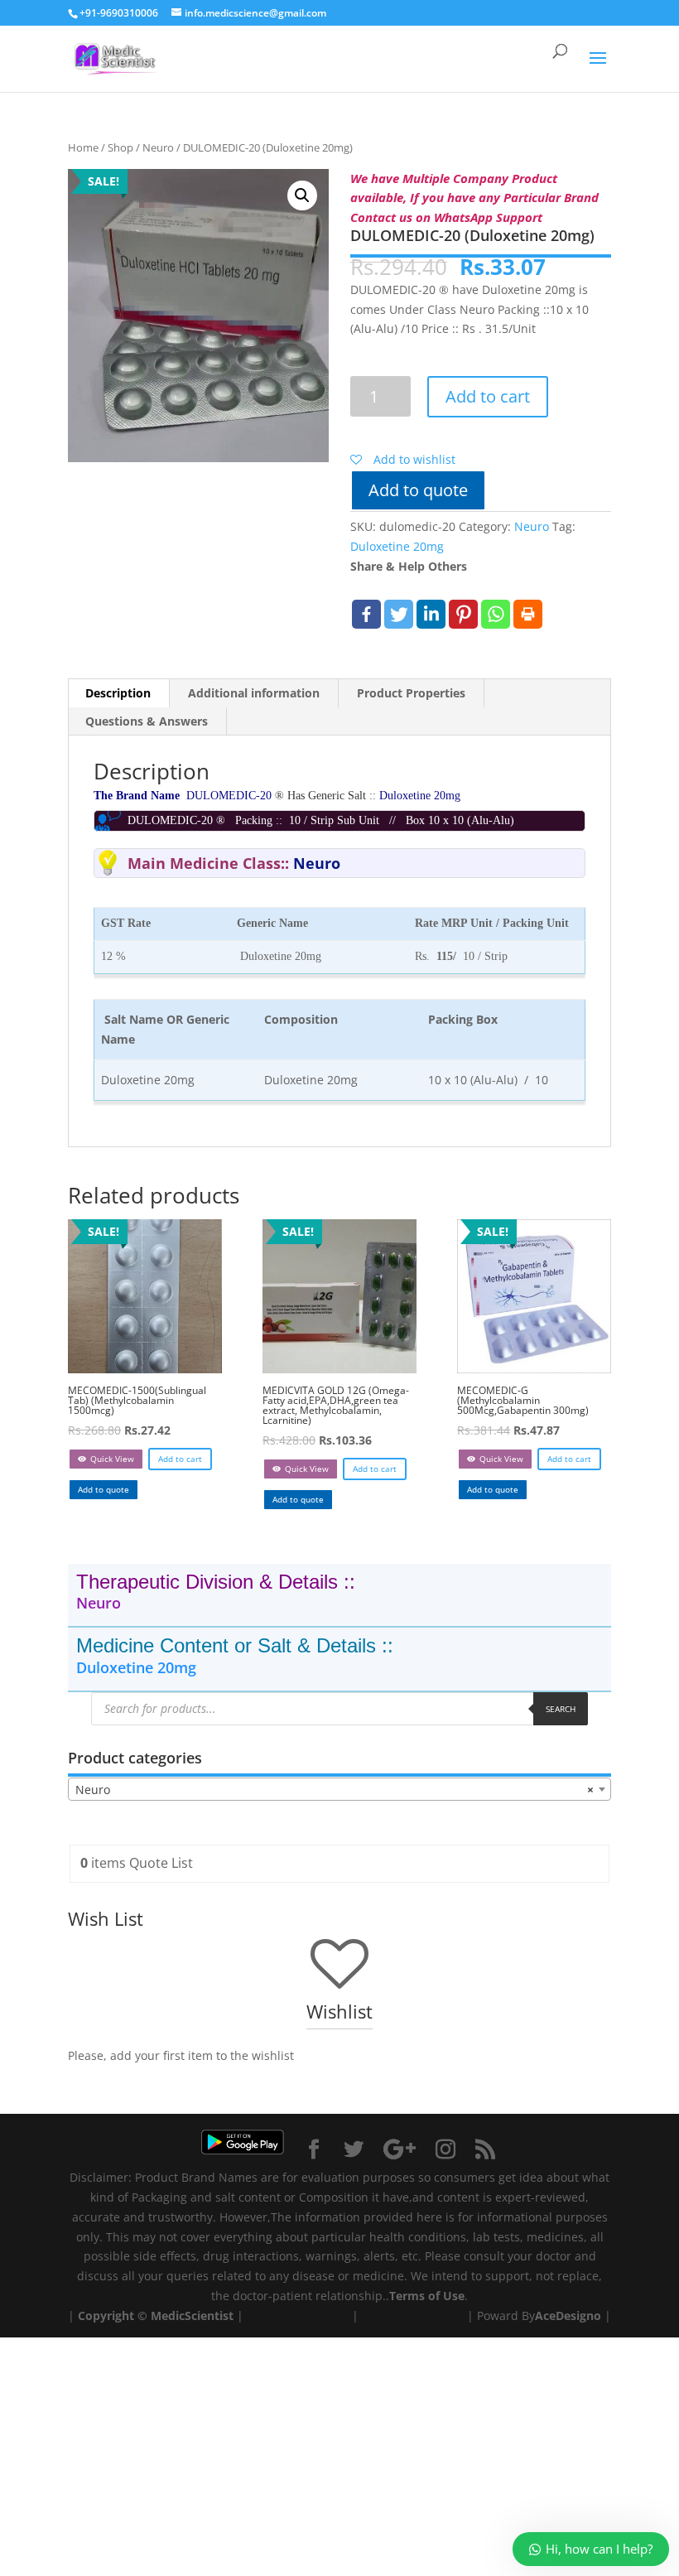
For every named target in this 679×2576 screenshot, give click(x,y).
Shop (120, 147)
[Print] (528, 614)
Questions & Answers (147, 721)
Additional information (254, 693)
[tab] (118, 693)
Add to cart (488, 396)
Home (83, 147)
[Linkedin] (431, 614)
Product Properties (411, 693)
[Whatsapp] (496, 614)
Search (561, 1709)
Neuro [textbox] (335, 1790)
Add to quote (418, 490)
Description (118, 693)
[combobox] (339, 1789)
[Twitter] (399, 614)
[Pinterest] (463, 614)
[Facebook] (366, 614)
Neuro (158, 147)
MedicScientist (192, 2316)
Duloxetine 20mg (397, 546)
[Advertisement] (339, 2453)
